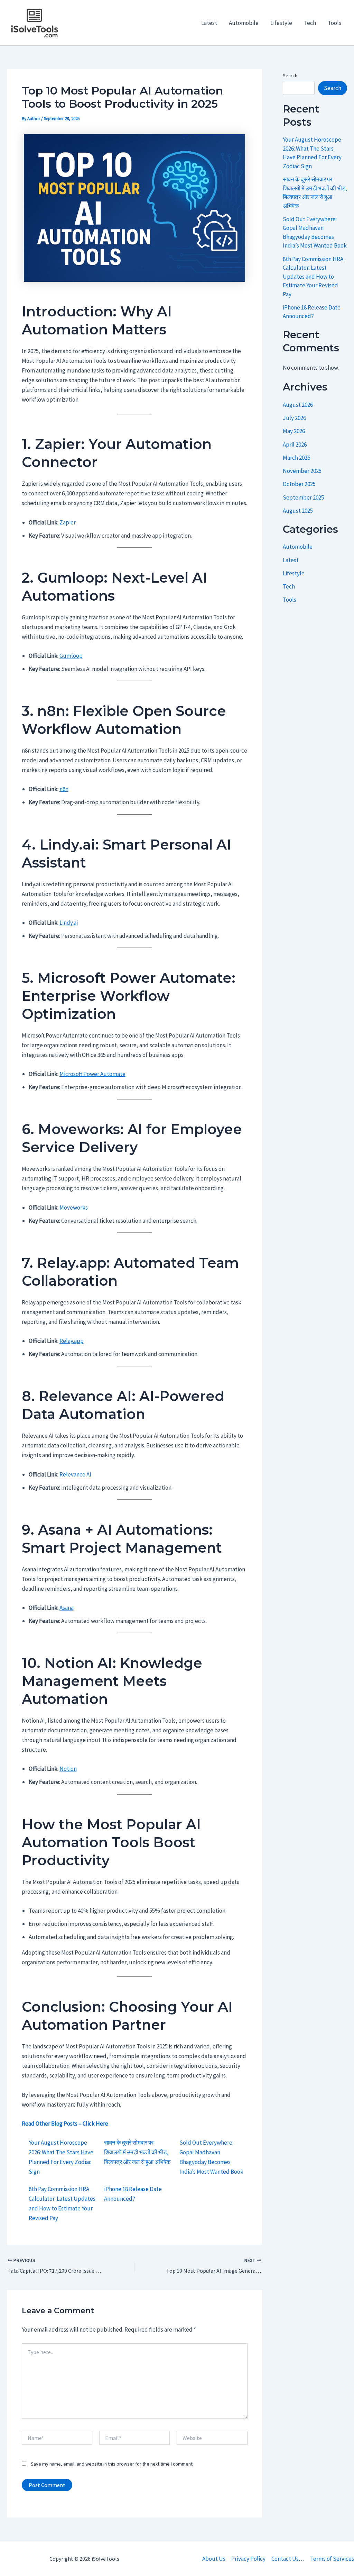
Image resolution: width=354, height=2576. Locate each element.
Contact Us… (288, 2559)
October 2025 (299, 484)
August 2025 (298, 511)
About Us (214, 2559)
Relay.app (72, 1341)
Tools (334, 23)
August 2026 (298, 405)
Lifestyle (281, 23)
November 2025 (302, 471)
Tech (310, 23)
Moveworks (74, 1208)
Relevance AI (75, 1474)
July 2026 (294, 418)
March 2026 (296, 458)
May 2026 (294, 431)
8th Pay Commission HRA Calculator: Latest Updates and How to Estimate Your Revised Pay (313, 277)
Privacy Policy (248, 2559)
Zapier (68, 522)
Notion (68, 1769)
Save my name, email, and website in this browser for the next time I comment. (112, 2464)
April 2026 (295, 445)
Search (290, 75)
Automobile (244, 23)
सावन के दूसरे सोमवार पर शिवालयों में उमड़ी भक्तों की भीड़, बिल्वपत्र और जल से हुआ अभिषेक (137, 2152)
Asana (67, 1608)
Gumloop (71, 656)
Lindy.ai (69, 923)
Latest (209, 23)
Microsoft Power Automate (92, 1074)
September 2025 (303, 497)
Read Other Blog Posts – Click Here (65, 2124)
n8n (64, 789)
